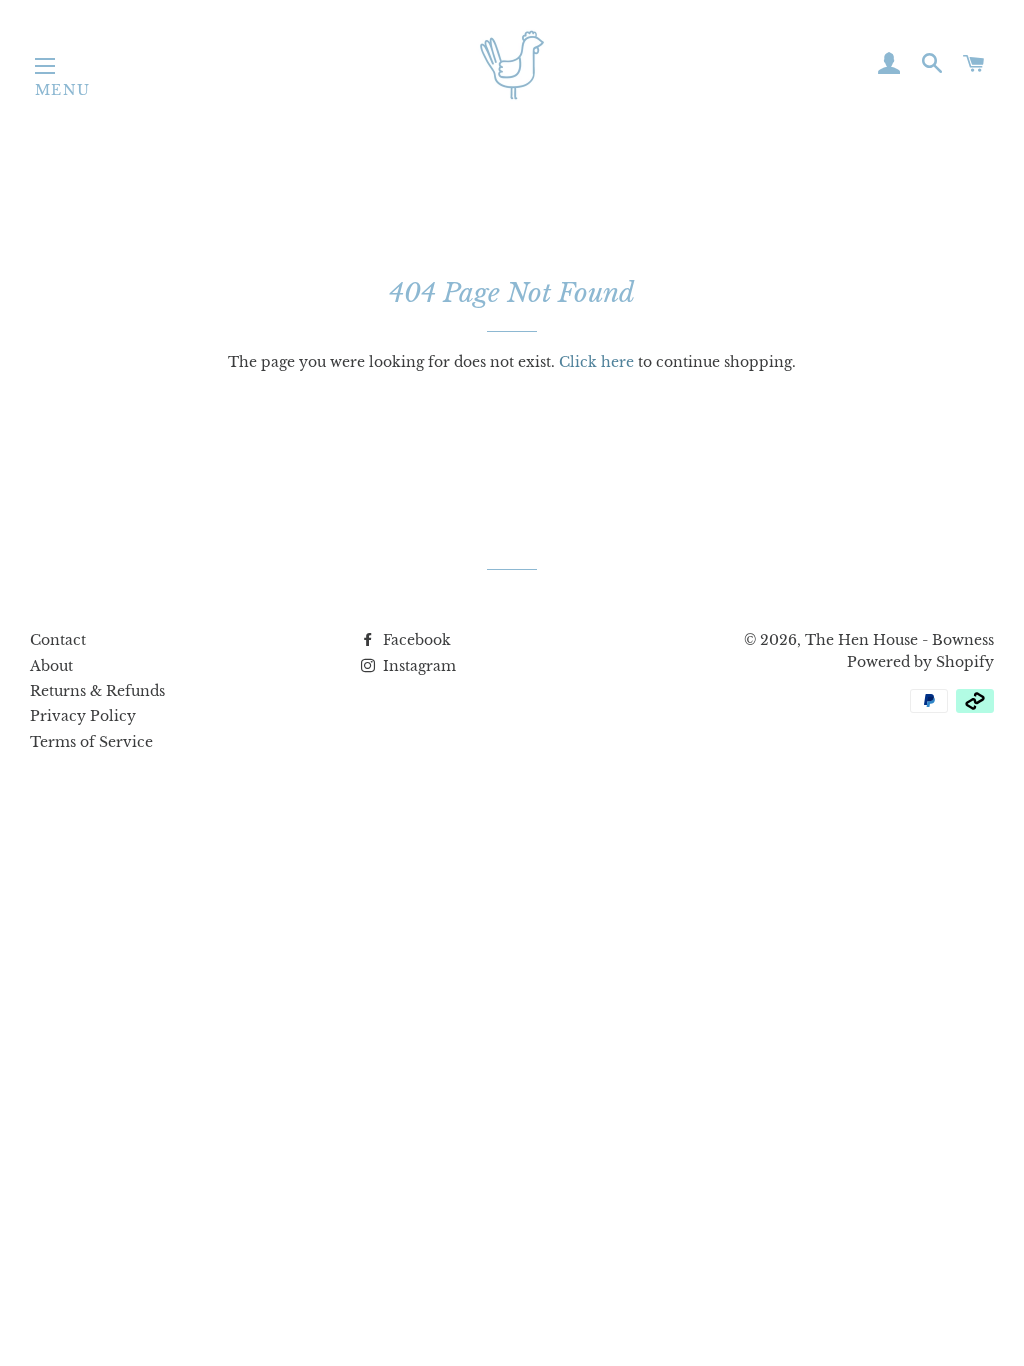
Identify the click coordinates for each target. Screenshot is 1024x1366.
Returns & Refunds (97, 691)
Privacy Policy (83, 716)
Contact (58, 640)
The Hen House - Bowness (899, 640)
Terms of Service (91, 742)
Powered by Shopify (920, 662)
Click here (596, 362)
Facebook (415, 640)
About (51, 666)
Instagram (417, 666)
